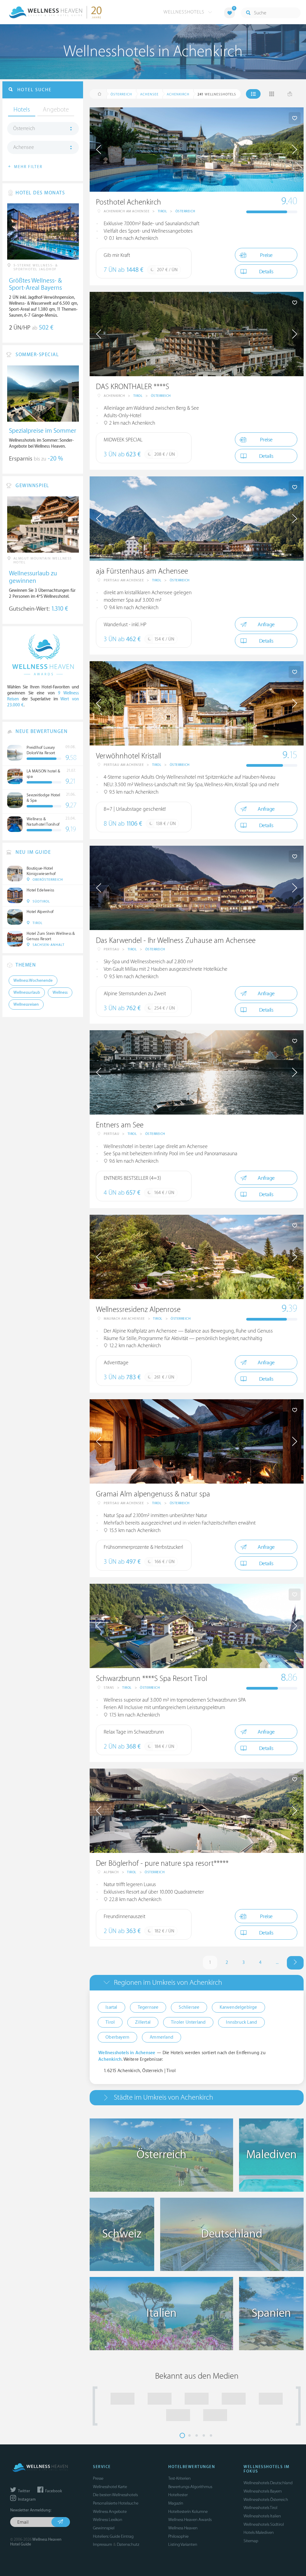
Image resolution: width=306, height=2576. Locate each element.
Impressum (102, 2544)
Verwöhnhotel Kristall (128, 756)
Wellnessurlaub (27, 993)
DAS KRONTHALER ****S (133, 387)
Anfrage (266, 625)
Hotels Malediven (259, 2532)
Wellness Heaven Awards (190, 2520)
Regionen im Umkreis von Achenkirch (168, 1983)
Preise (266, 255)
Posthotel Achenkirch (128, 202)
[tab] (197, 1983)
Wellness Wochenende (33, 981)
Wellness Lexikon (108, 2520)
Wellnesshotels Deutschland (268, 2483)
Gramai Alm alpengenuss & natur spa (153, 1494)
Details (266, 272)
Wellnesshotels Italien (262, 2516)
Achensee (24, 147)
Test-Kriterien (179, 2478)
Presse (98, 2478)
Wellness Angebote (110, 2512)
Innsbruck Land (241, 2022)
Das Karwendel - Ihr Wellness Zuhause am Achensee (176, 941)
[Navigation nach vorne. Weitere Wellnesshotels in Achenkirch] (295, 1963)
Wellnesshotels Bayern (263, 2491)
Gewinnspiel (104, 2528)
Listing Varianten (183, 2544)
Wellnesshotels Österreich (266, 2500)
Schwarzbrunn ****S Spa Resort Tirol (152, 1679)
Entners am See (120, 1125)
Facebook (53, 2491)
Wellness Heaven (183, 2528)
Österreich (185, 211)
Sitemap (251, 2541)
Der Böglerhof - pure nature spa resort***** (162, 1864)
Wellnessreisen (26, 1005)
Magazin (176, 2503)
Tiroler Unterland (188, 2022)
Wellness (60, 993)
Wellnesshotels (185, 12)
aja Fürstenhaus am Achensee (142, 571)
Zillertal (143, 2022)
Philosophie (178, 2536)
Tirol (163, 211)
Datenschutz (128, 2544)
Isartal (111, 2007)
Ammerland (162, 2037)
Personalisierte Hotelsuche (116, 2503)
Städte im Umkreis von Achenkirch (163, 2097)
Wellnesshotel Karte (110, 2487)
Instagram (26, 2499)
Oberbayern (117, 2037)
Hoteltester (178, 2495)
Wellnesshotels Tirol (260, 2508)
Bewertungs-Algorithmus (190, 2487)
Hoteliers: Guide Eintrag (113, 2536)
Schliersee (189, 2007)
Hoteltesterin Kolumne (188, 2512)
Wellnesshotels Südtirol (264, 2524)
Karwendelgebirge (238, 2007)
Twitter (24, 2491)
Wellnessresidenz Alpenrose (138, 1310)
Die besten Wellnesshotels (115, 2495)
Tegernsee (148, 2007)
